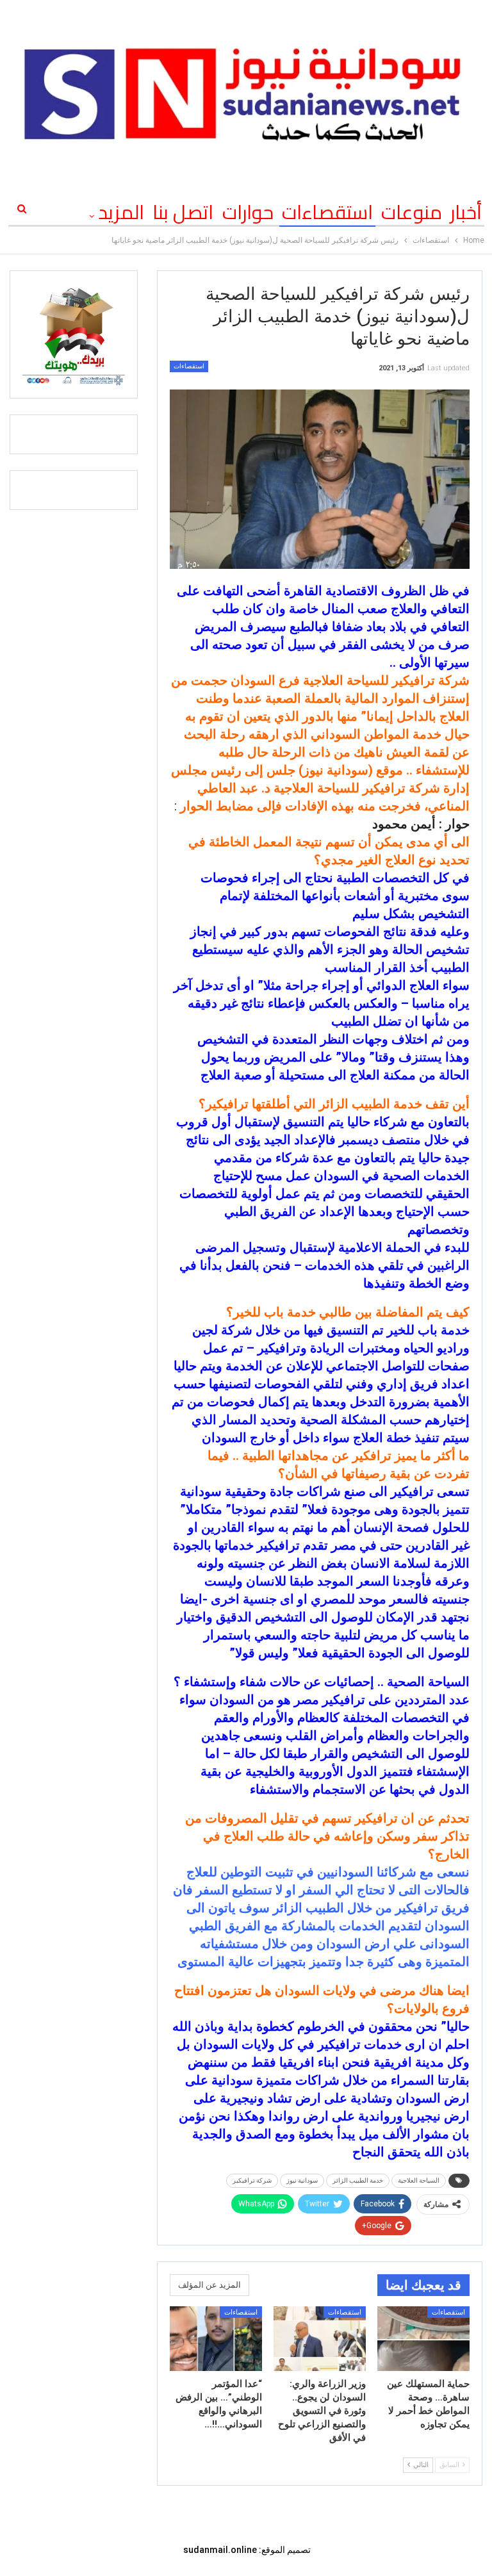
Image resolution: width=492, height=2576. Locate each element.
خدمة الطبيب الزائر (358, 2180)
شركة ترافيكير (252, 2180)
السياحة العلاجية (419, 2180)
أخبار (466, 212)
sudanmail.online (220, 2550)
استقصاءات (327, 212)
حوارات (248, 212)
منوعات (412, 212)
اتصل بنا (183, 212)
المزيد (121, 212)
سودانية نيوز (302, 2180)
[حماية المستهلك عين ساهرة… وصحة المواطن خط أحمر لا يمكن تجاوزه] (423, 2339)
